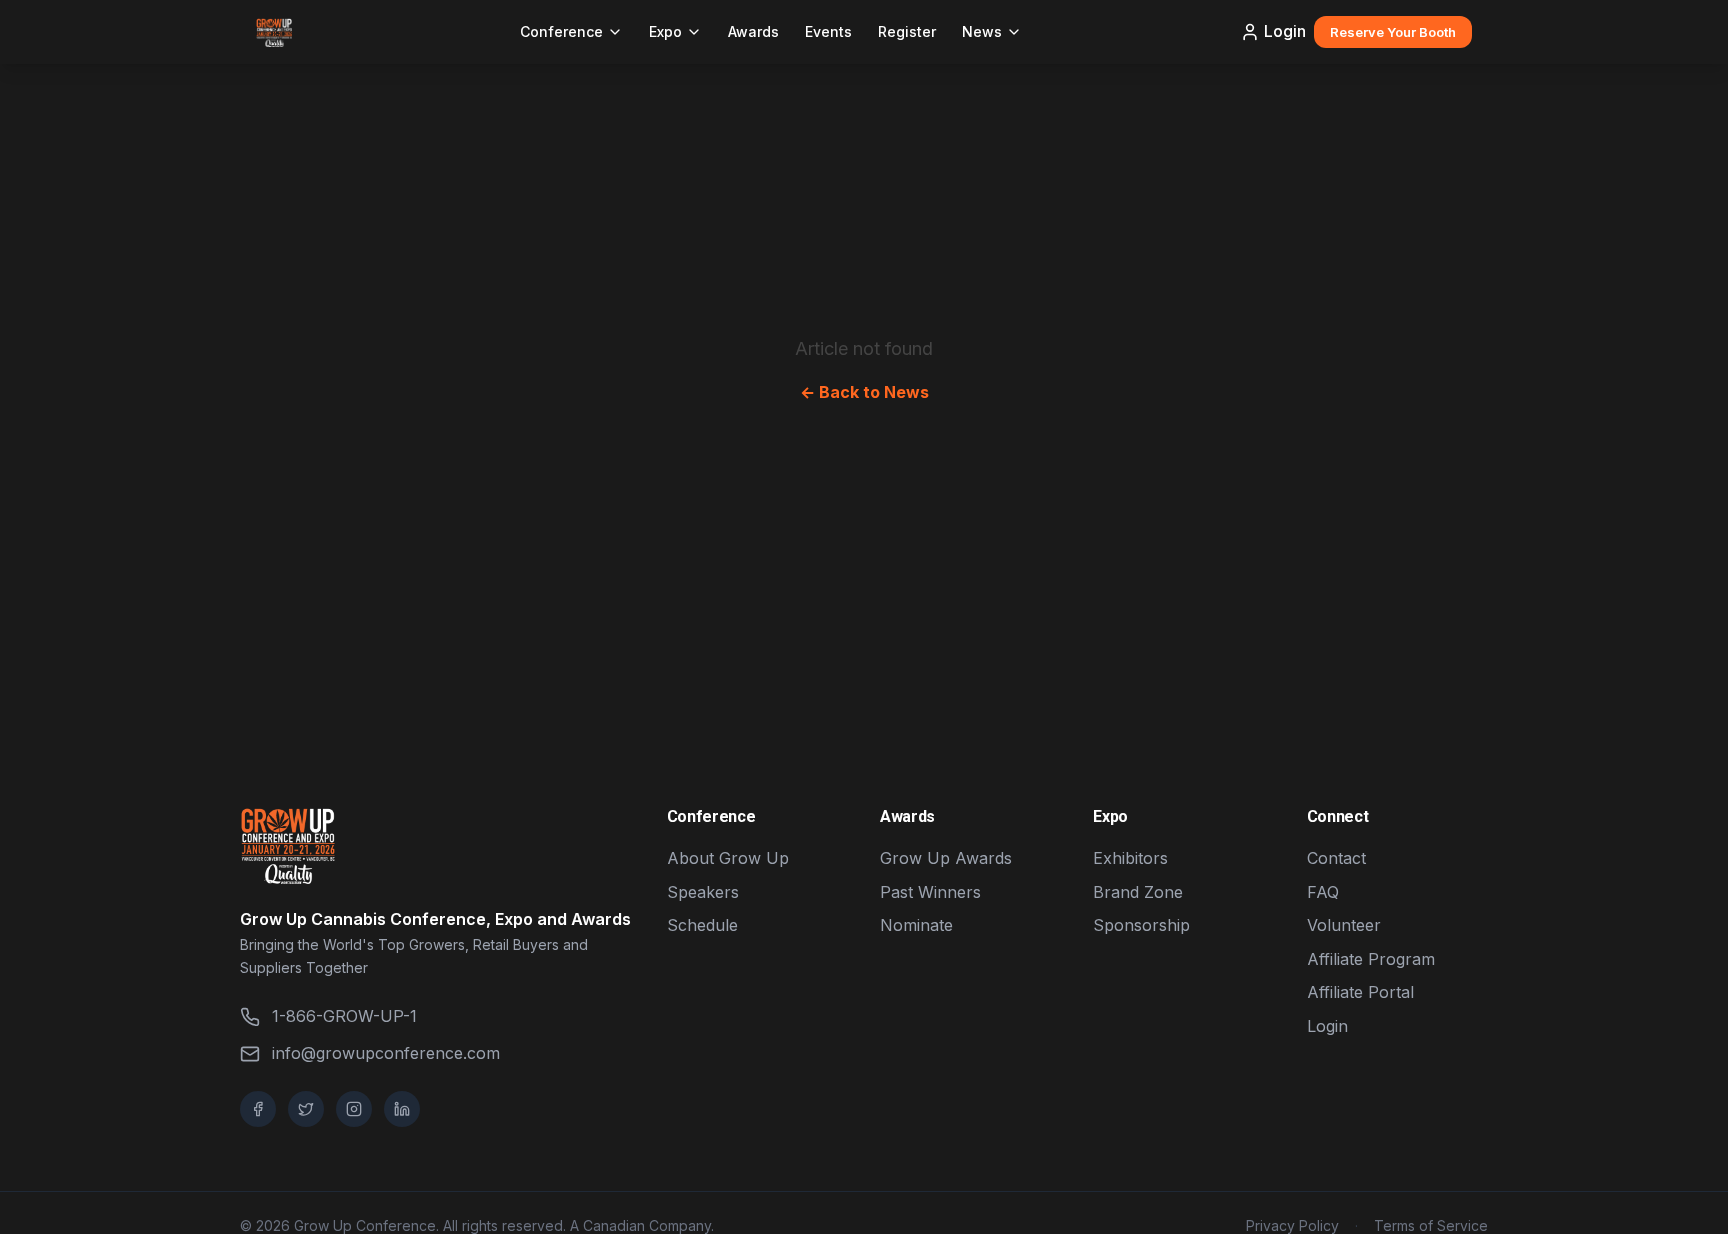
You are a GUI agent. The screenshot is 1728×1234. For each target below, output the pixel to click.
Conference (561, 31)
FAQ (1323, 892)
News (982, 31)
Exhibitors (1130, 858)
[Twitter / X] (306, 1109)
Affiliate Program (1371, 959)
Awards (753, 31)
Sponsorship (1141, 925)
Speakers (703, 892)
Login (1285, 31)
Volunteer (1344, 925)
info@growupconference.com (386, 1053)
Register (907, 31)
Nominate (916, 925)
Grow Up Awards (946, 858)
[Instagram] (354, 1109)
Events (828, 31)
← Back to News (864, 392)
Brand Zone (1138, 892)
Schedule (702, 925)
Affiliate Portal (1360, 992)
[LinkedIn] (402, 1109)
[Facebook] (258, 1109)
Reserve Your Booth (1393, 32)
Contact (1336, 858)
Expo (665, 31)
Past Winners (930, 892)
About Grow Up (728, 858)
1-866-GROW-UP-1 (344, 1016)
